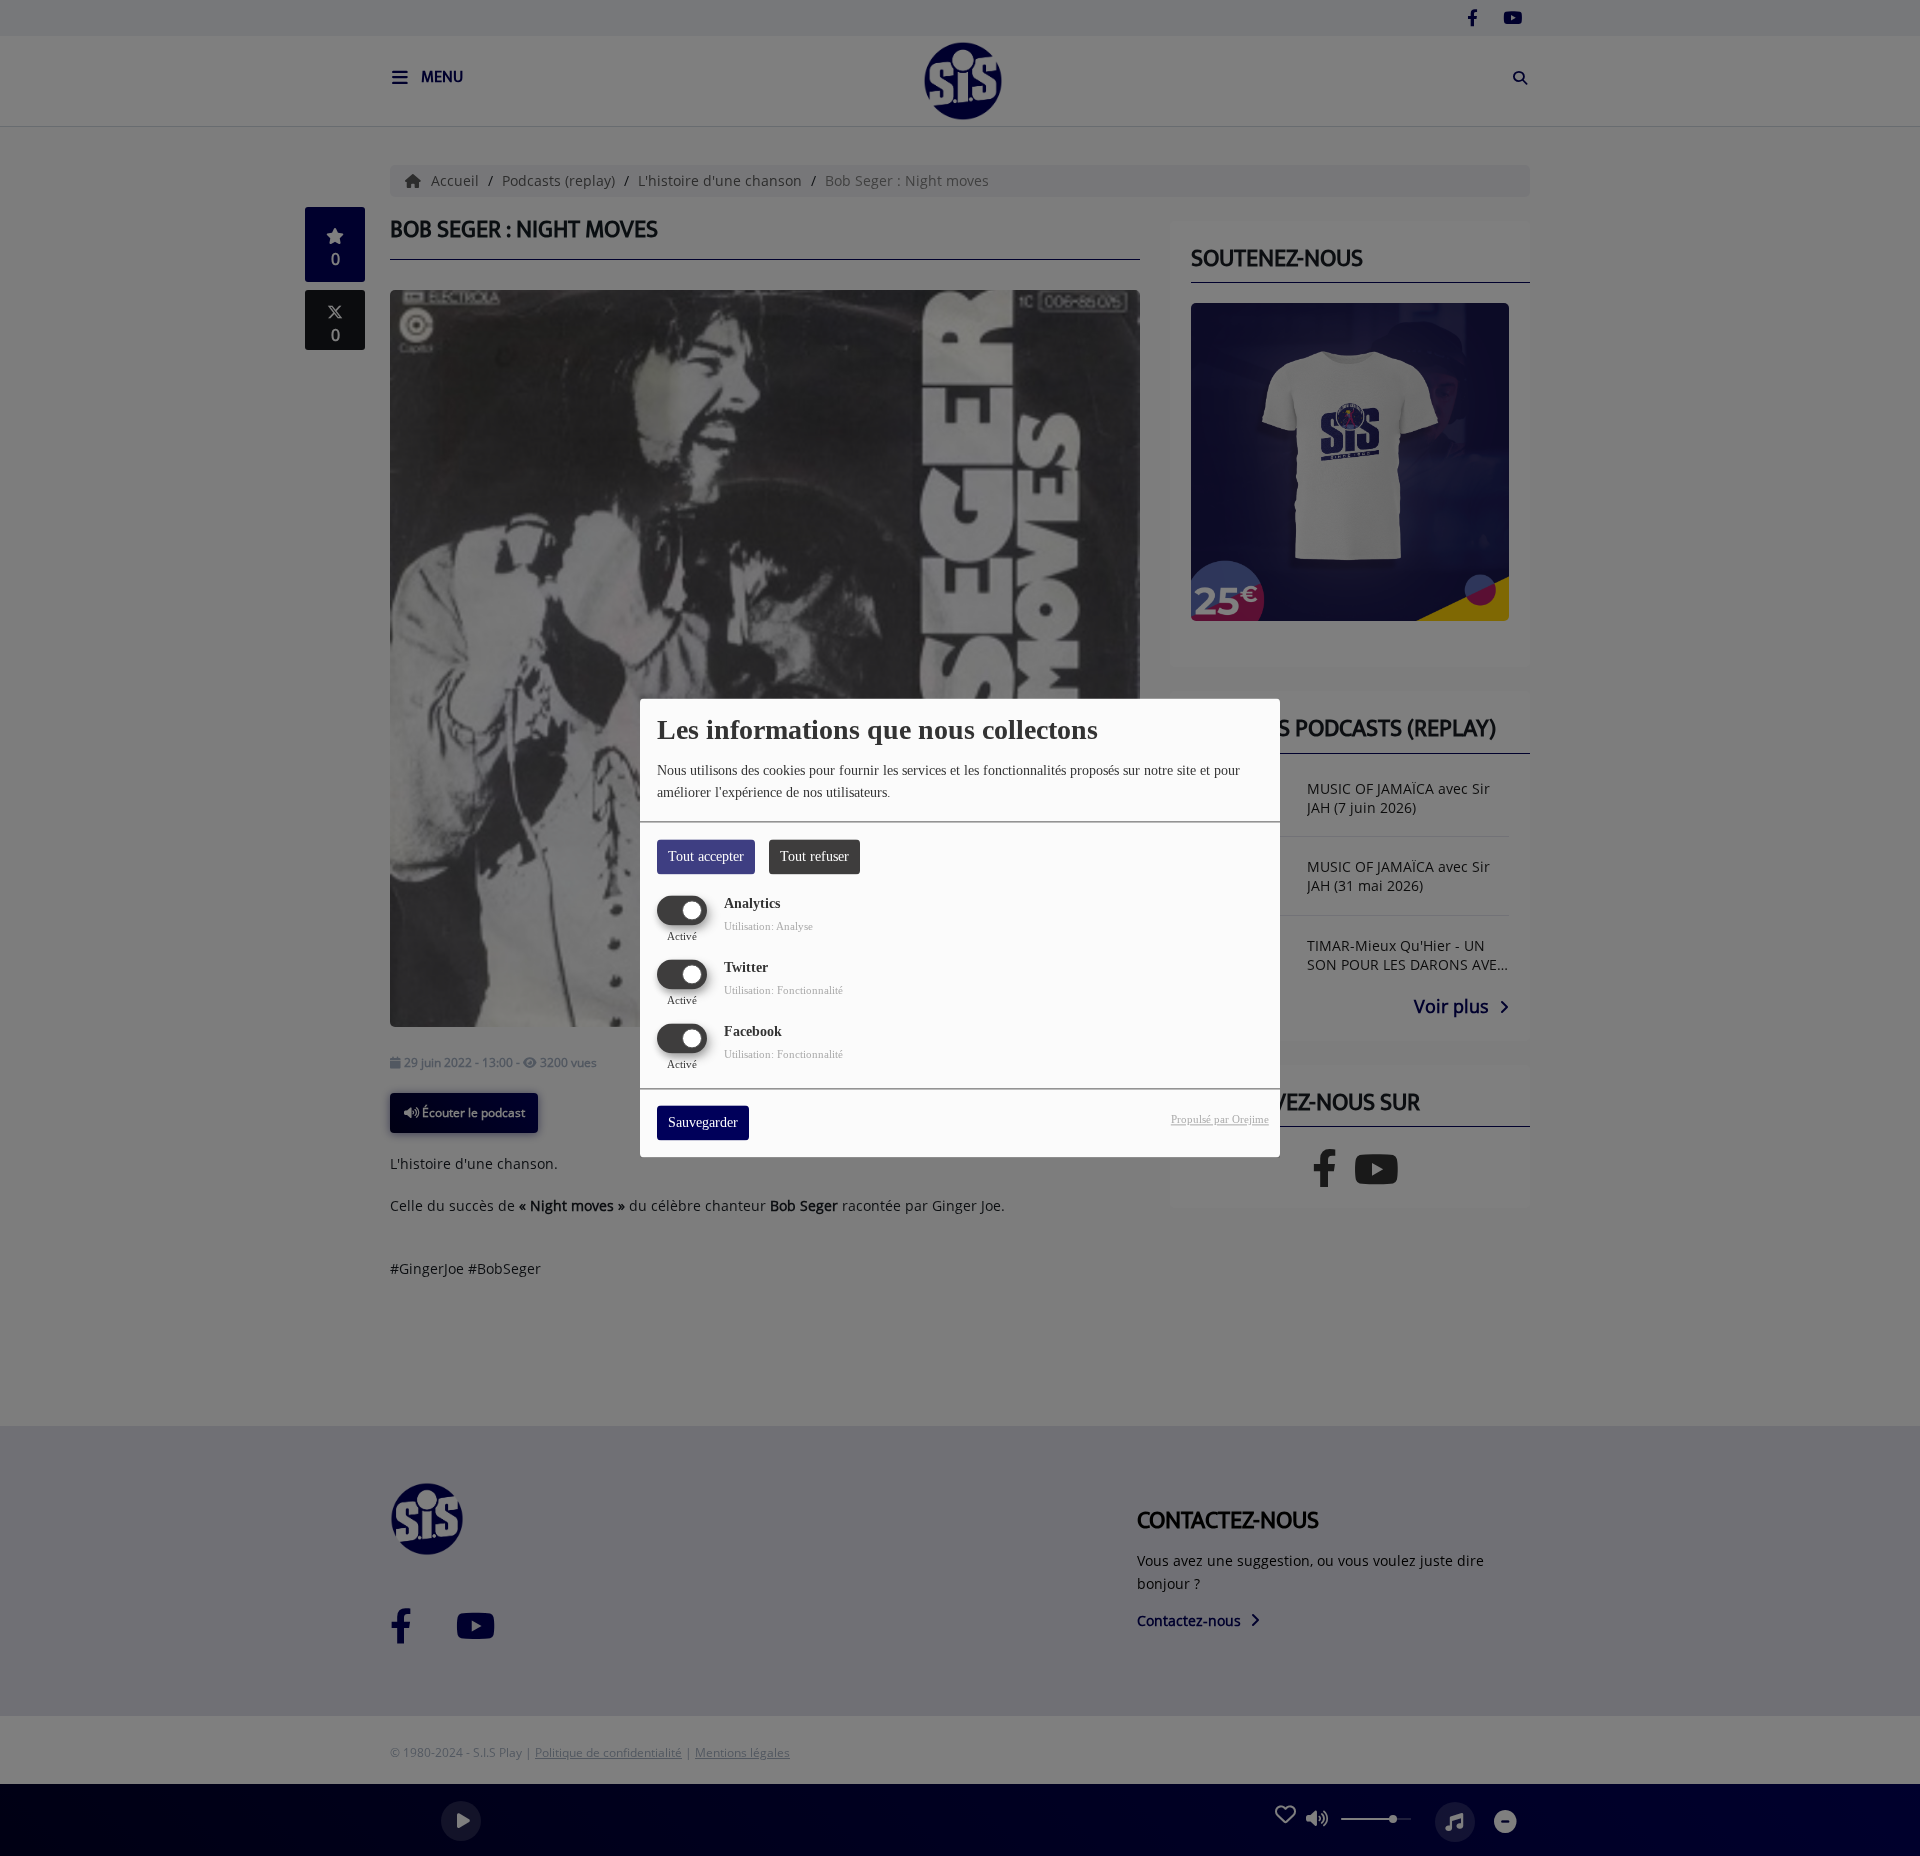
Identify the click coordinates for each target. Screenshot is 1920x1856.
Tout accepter (706, 856)
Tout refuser (814, 856)
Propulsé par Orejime (1220, 1120)
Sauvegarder (703, 1123)
